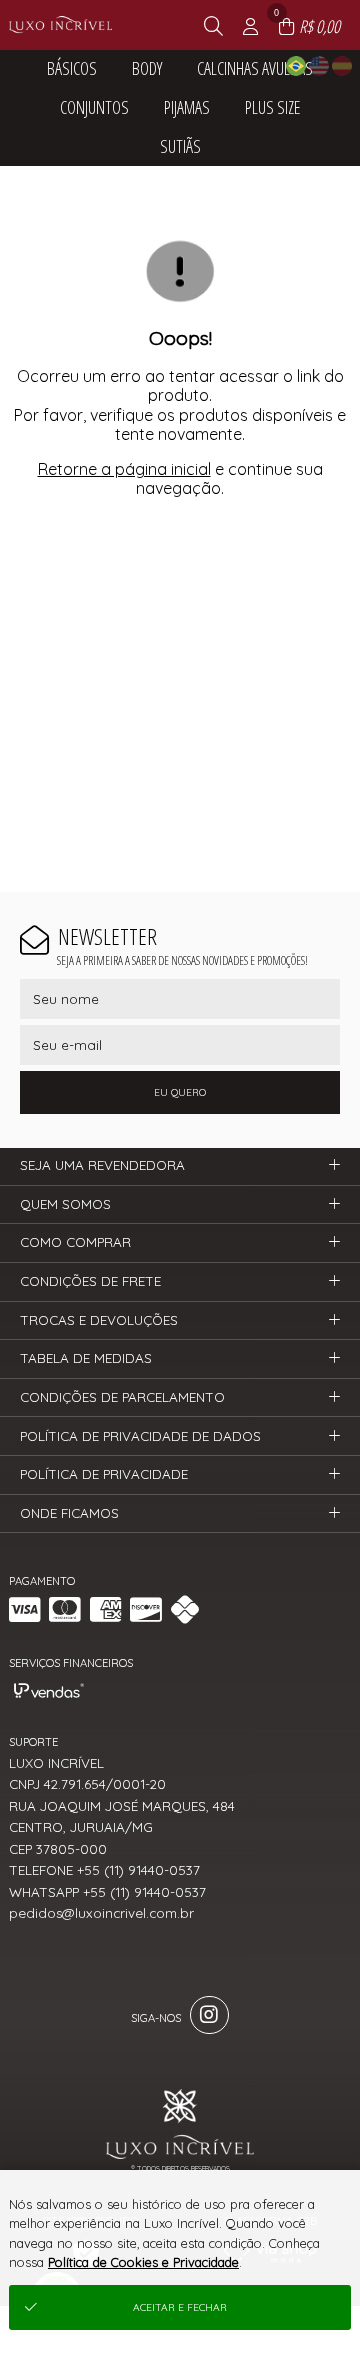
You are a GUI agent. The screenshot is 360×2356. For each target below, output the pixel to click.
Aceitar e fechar (180, 2307)
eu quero (180, 1092)
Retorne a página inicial (124, 469)
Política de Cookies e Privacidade (143, 2262)
